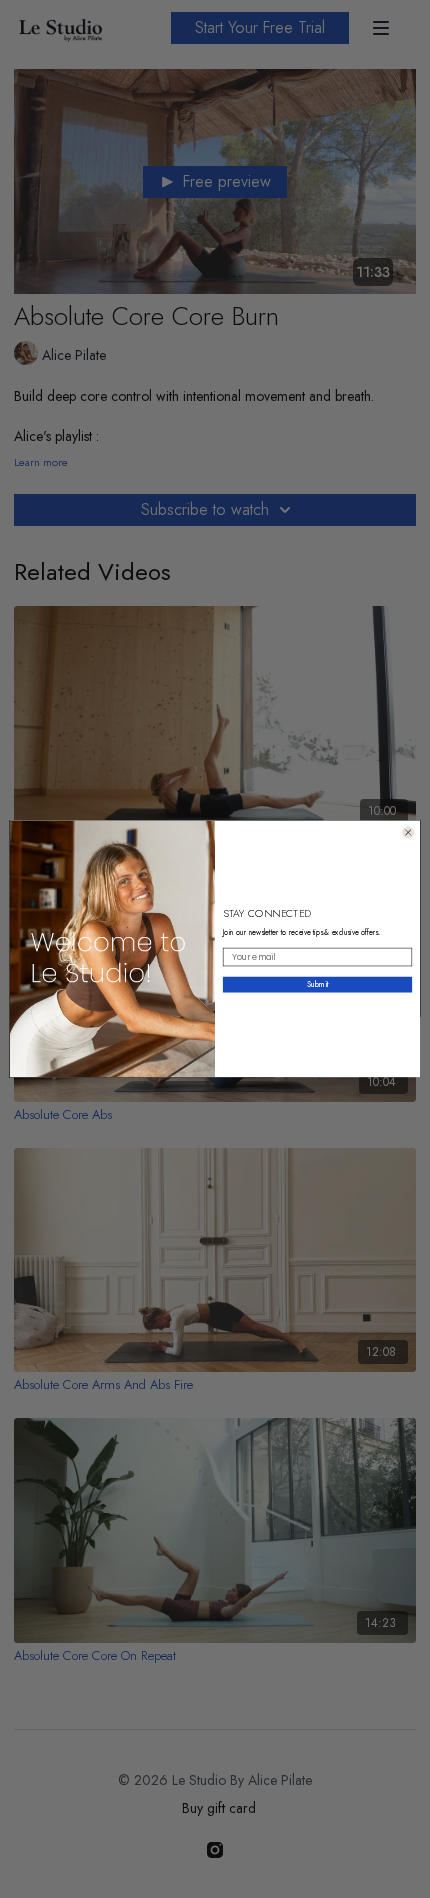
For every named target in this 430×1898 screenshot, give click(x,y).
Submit (318, 985)
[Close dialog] (408, 832)
